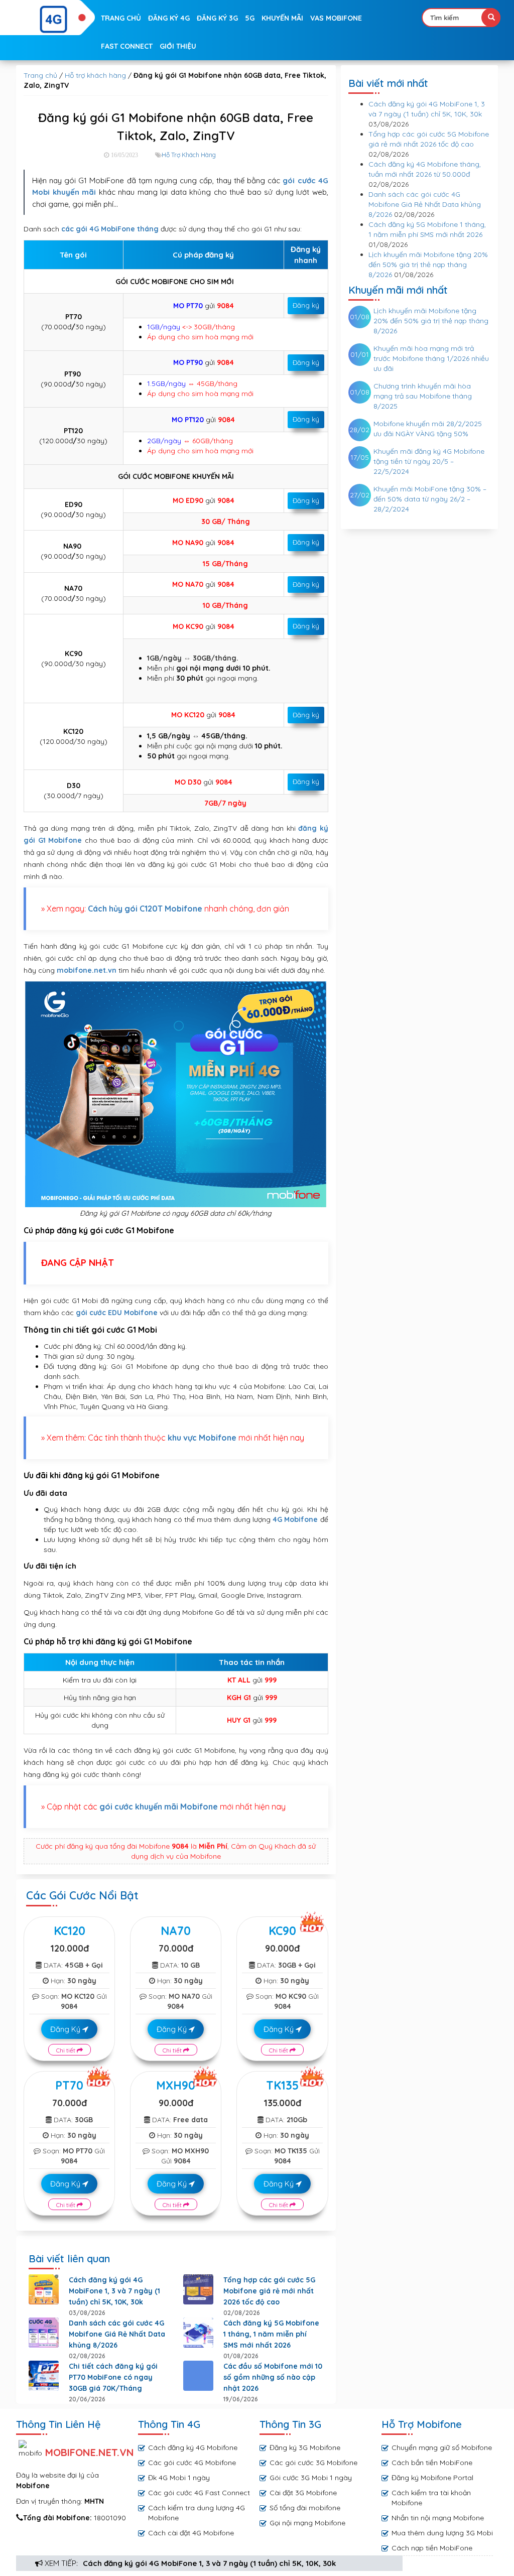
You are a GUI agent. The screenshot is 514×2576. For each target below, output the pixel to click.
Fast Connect (127, 46)
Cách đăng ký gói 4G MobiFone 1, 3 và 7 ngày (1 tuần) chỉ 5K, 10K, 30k (209, 2563)
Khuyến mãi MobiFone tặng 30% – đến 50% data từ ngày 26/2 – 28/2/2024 (430, 499)
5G (250, 18)
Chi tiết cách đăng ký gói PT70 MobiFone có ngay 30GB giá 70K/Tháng (113, 2377)
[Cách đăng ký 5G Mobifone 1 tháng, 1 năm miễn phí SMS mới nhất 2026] (198, 2333)
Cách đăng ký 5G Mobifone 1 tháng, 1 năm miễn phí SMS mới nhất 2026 (271, 2334)
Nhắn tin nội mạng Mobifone (438, 2518)
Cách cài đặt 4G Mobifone (191, 2533)
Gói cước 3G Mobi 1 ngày (311, 2478)
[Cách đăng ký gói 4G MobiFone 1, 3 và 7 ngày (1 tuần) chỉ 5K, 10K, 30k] (44, 2289)
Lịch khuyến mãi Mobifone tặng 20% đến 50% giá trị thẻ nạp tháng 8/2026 (428, 265)
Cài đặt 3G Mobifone (303, 2493)
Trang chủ (121, 18)
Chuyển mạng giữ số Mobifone (442, 2448)
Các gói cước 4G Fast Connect (199, 2493)
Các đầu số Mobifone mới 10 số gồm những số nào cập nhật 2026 (273, 2377)
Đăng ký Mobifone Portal (432, 2478)
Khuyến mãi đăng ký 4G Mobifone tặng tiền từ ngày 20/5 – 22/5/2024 (429, 461)
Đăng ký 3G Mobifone (305, 2448)
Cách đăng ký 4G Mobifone (193, 2448)
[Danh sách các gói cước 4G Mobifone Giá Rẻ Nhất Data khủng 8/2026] (44, 2333)
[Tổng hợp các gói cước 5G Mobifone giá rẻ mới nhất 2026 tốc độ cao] (198, 2289)
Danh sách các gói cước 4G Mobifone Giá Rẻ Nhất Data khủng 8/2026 (117, 2334)
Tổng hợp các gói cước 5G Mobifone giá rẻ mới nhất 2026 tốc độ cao (269, 2291)
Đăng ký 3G (217, 18)
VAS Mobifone (336, 18)
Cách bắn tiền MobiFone (432, 2463)
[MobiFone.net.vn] (54, 20)
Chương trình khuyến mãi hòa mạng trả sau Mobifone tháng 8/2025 (423, 396)
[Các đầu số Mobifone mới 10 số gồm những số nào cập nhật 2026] (198, 2376)
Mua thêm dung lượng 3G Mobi (442, 2533)
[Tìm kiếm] (491, 18)
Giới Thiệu (178, 46)
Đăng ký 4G (169, 18)
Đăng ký (306, 305)
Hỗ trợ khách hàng (95, 75)
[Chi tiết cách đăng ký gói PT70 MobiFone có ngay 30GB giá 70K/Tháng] (44, 2376)
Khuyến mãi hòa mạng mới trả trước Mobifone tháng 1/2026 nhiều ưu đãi (431, 358)
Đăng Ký (66, 2029)
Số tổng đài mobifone (305, 2508)
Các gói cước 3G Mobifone (313, 2463)
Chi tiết (67, 2050)
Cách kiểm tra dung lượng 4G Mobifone (197, 2513)
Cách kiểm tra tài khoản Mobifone (431, 2498)
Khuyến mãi (282, 18)
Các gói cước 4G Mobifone (192, 2463)
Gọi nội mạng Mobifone (307, 2523)
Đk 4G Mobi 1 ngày (179, 2478)
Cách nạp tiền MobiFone (432, 2548)
